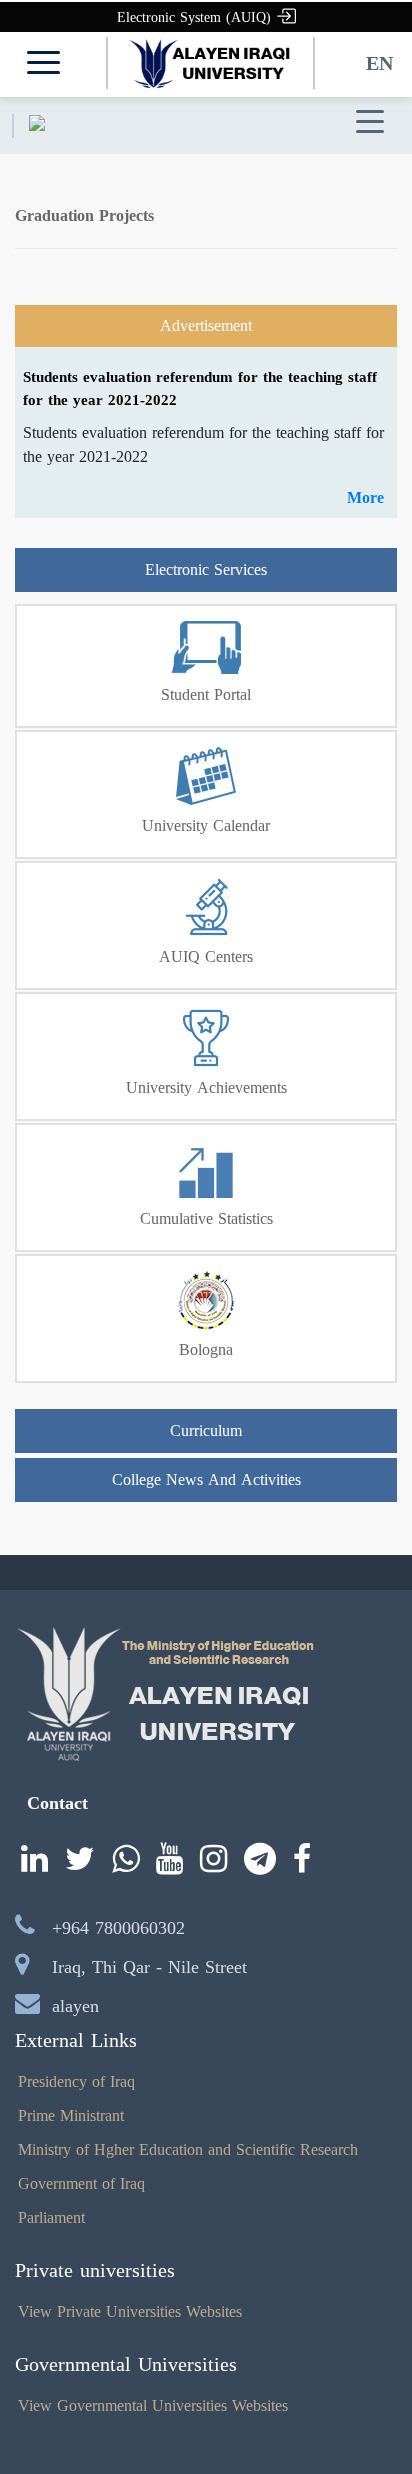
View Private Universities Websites (130, 2311)
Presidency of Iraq (76, 2081)
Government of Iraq (81, 2183)
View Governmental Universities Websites (153, 2405)
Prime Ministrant (71, 2115)
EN (379, 63)
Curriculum (206, 1430)
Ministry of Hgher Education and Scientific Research (188, 2149)
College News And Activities (206, 1479)
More (365, 497)
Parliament (51, 2217)
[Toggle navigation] (370, 122)
